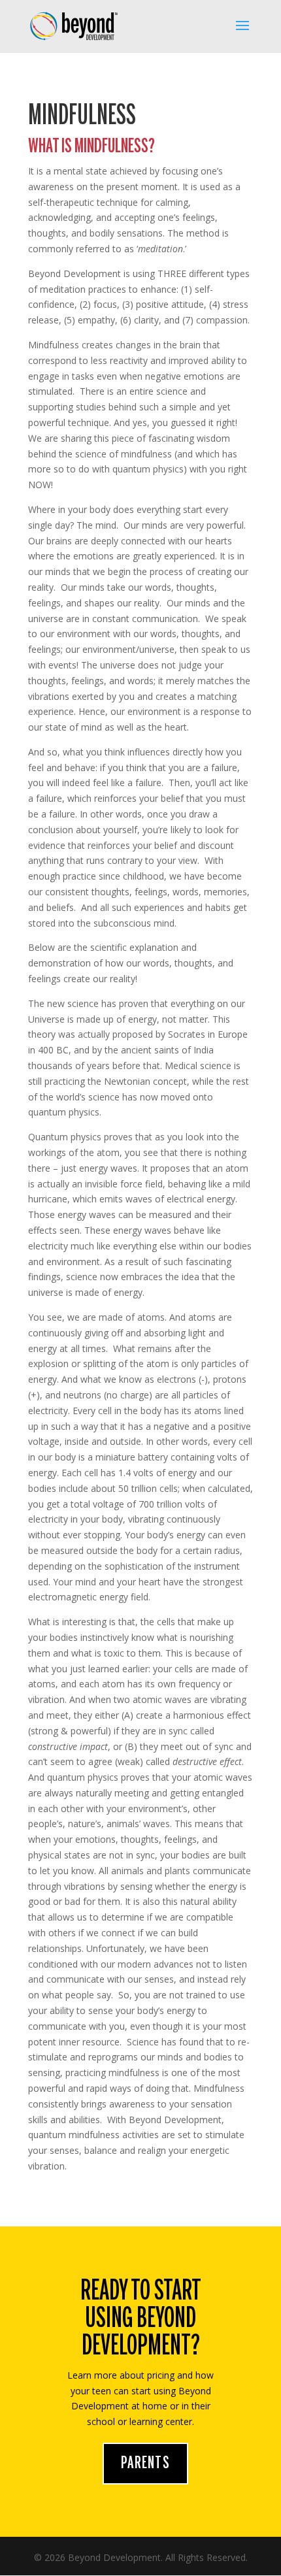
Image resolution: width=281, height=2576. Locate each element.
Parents (145, 2464)
